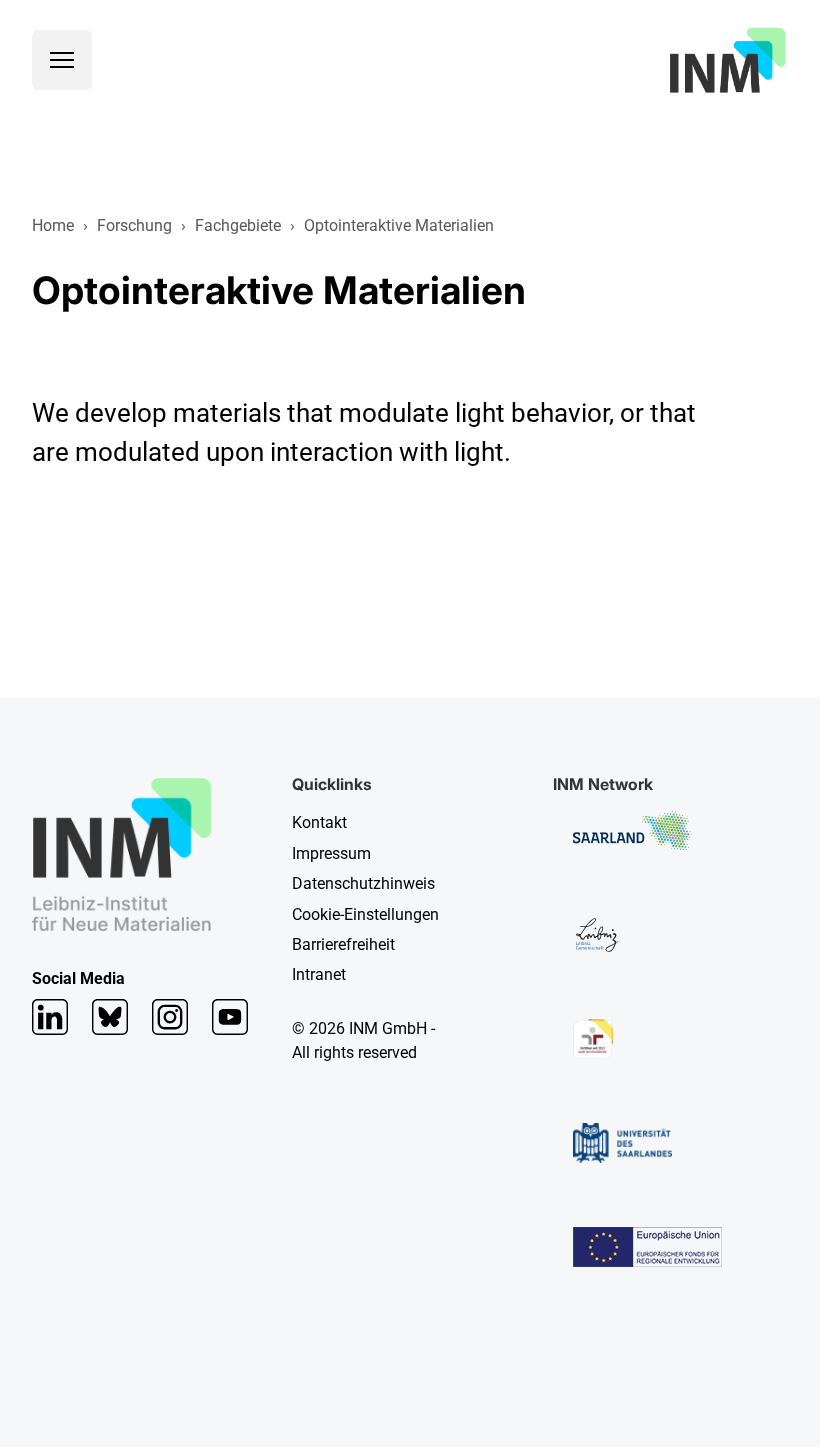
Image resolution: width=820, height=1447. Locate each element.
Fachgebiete (238, 225)
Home (53, 225)
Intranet (319, 974)
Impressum (331, 853)
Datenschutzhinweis (363, 883)
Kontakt (319, 822)
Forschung (134, 225)
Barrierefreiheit (343, 944)
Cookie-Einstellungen (365, 914)
